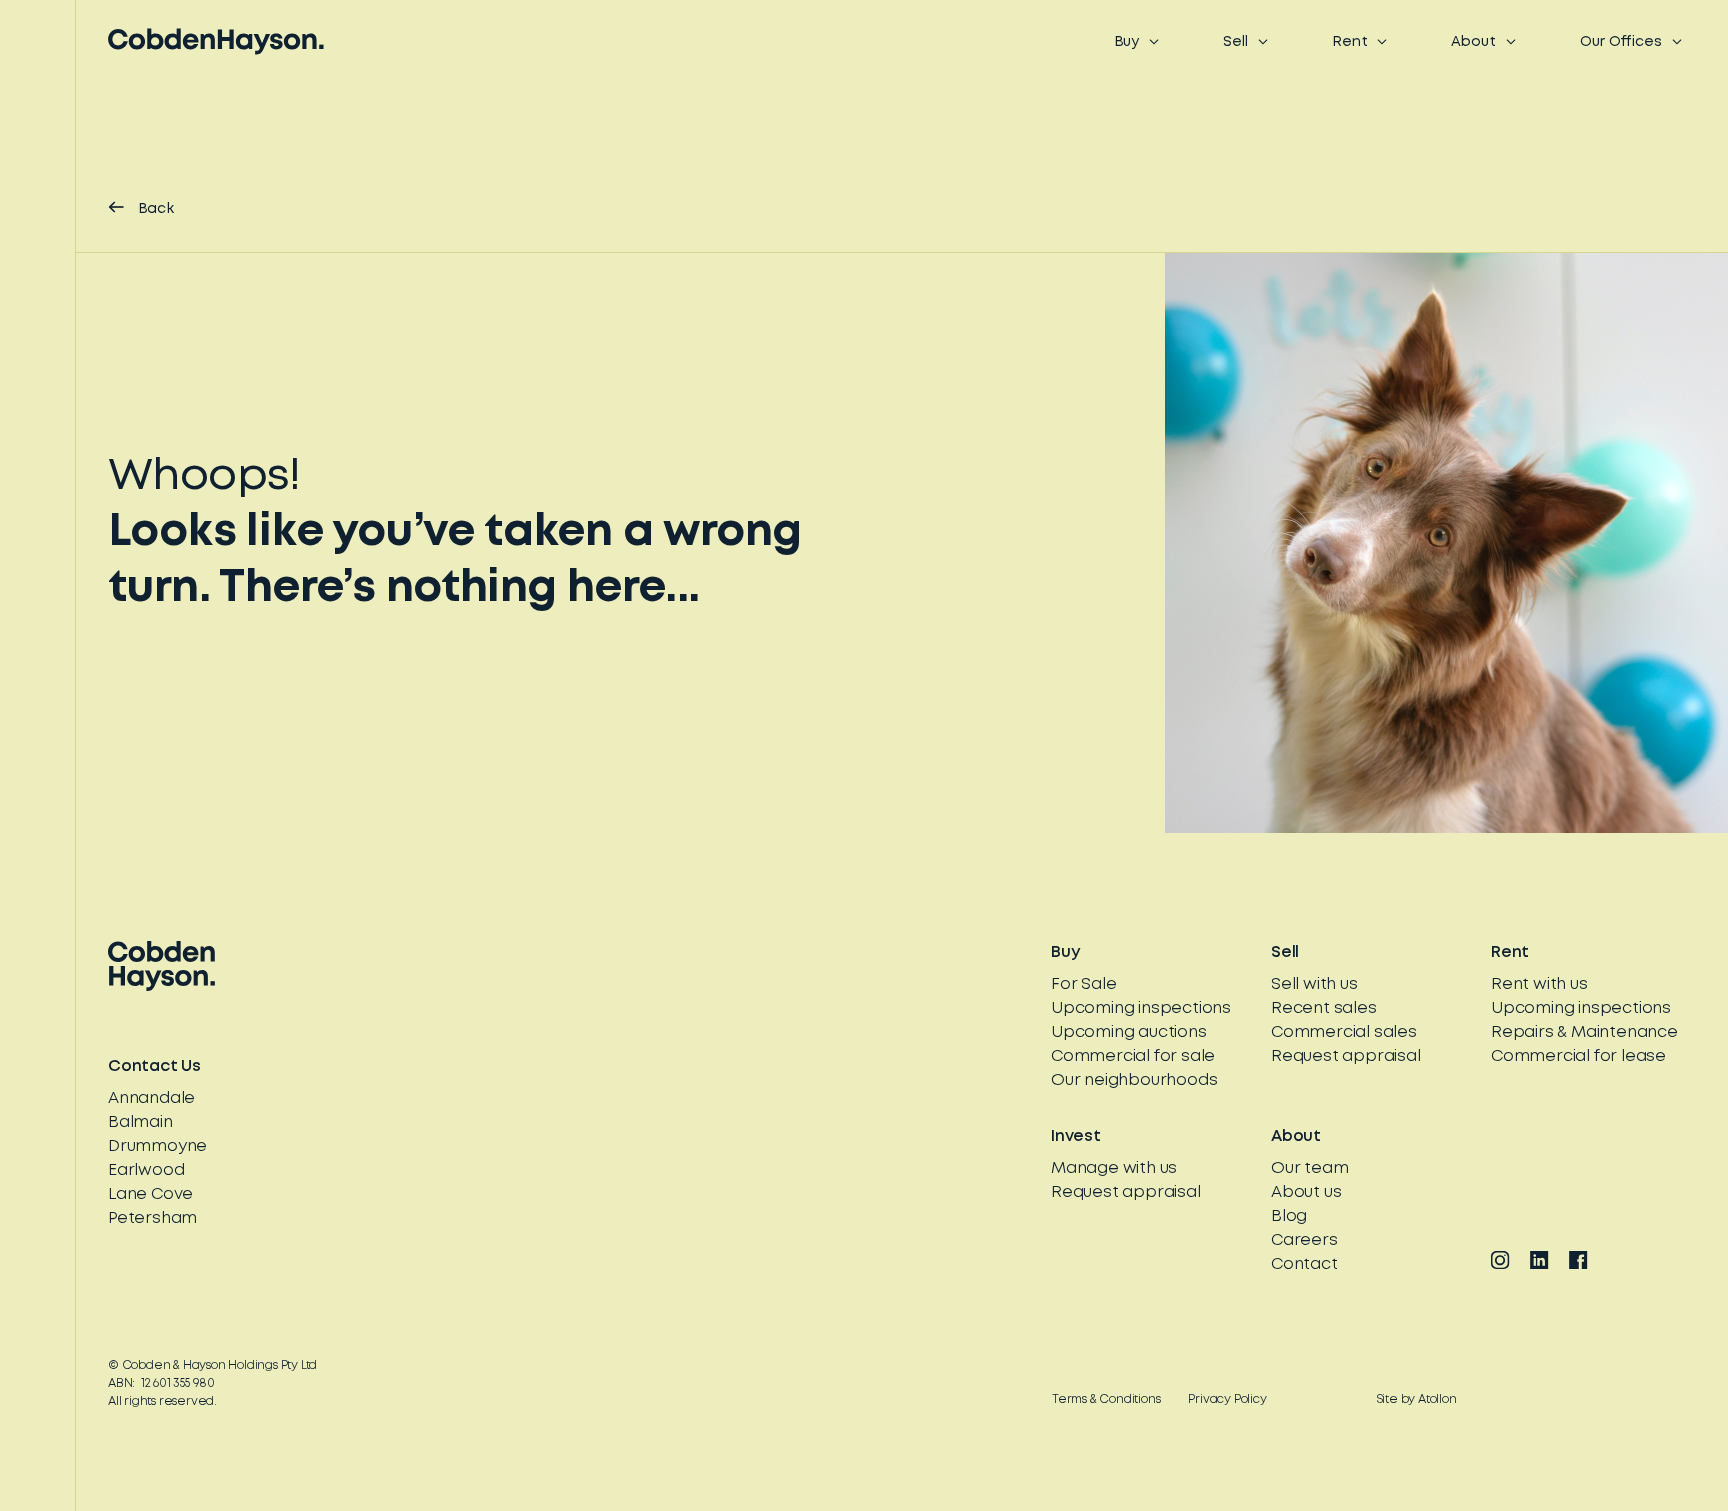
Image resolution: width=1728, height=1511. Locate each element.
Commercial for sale (1133, 1056)
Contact (1304, 1264)
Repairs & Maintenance (1584, 1032)
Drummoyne (157, 1146)
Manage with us (1114, 1168)
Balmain (140, 1122)
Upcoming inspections (1141, 1008)
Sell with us (1314, 984)
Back (156, 209)
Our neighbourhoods (1134, 1080)
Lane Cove (150, 1194)
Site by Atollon (1417, 1399)
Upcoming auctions (1129, 1032)
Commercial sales (1344, 1032)
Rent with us (1539, 984)
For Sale (1083, 984)
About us (1306, 1192)
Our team (1309, 1168)
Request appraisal (1346, 1056)
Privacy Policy (1227, 1399)
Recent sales (1324, 1008)
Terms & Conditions (1106, 1399)
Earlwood (146, 1170)
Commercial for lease (1578, 1056)
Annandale (151, 1098)
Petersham (152, 1218)
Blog (1289, 1216)
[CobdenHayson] (216, 41)
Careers (1304, 1240)
